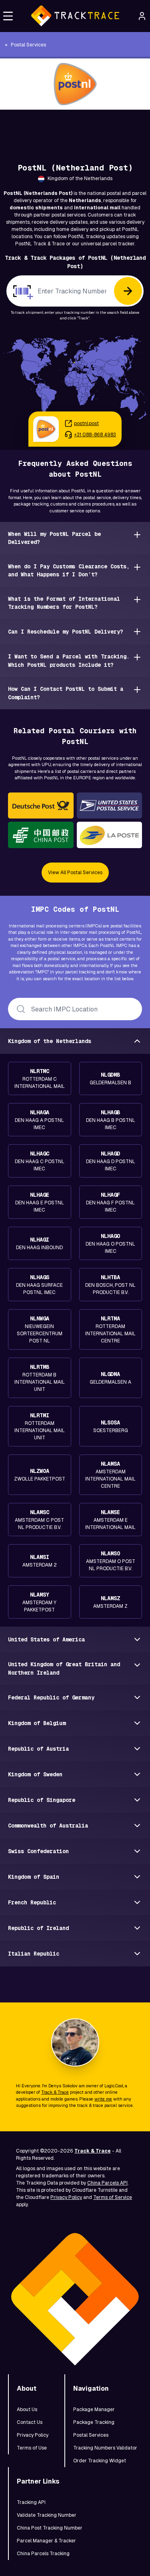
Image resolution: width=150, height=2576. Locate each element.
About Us (27, 2409)
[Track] (128, 291)
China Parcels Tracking (43, 2554)
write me (103, 2099)
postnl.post (86, 423)
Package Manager (94, 2409)
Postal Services (91, 2435)
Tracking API (31, 2502)
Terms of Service (113, 2197)
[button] (8, 16)
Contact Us (30, 2422)
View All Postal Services (75, 873)
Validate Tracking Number (47, 2515)
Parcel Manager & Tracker (46, 2541)
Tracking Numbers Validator (105, 2448)
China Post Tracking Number (50, 2528)
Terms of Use (32, 2448)
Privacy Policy (66, 2197)
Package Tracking (94, 2422)
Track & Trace (55, 2092)
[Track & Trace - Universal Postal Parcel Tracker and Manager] (75, 16)
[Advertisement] (75, 128)
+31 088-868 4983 (95, 435)
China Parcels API (107, 2183)
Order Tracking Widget (100, 2461)
